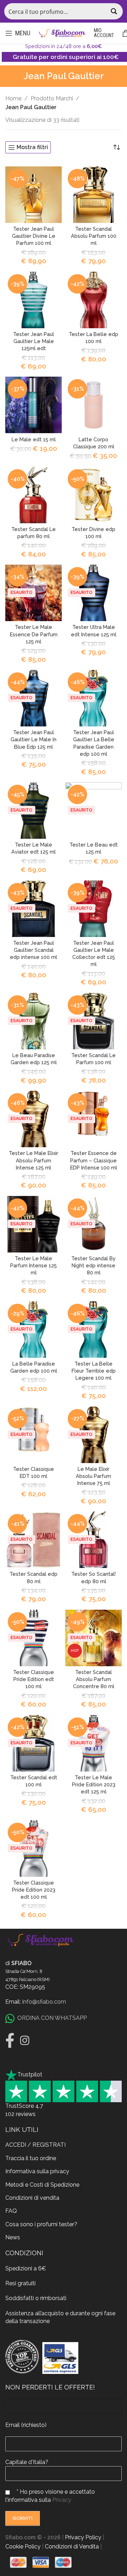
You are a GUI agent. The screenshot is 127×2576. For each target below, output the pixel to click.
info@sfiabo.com (44, 2002)
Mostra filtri (32, 148)
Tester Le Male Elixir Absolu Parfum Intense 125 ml (34, 1160)
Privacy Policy (83, 2537)
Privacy (62, 2500)
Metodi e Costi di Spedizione (42, 2185)
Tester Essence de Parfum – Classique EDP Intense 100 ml (94, 1160)
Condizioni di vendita (32, 2198)
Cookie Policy (23, 2546)
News (13, 2237)
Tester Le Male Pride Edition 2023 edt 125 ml (94, 1784)
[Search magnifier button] (115, 11)
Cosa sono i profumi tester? (41, 2224)
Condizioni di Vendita (72, 2546)
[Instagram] (25, 2040)
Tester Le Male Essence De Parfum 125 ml (34, 634)
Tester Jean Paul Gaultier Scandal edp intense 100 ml (34, 950)
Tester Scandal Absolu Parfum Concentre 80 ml (94, 1679)
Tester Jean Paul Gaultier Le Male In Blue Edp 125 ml (34, 739)
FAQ (11, 2211)
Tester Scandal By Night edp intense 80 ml (93, 1265)
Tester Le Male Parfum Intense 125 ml (34, 1265)
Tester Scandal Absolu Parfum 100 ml (94, 236)
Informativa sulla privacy (37, 2171)
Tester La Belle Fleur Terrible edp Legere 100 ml (94, 1371)
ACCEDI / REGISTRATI (35, 2145)
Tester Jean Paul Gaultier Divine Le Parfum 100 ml (34, 236)
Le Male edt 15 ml (34, 439)
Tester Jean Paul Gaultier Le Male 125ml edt (34, 341)
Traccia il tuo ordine (31, 2158)
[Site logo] (62, 33)
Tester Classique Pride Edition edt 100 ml (34, 1679)
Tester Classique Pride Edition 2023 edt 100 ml (34, 1890)
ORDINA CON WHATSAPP (52, 2018)
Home (13, 98)
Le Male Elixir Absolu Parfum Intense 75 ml (93, 1476)
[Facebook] (10, 2040)
